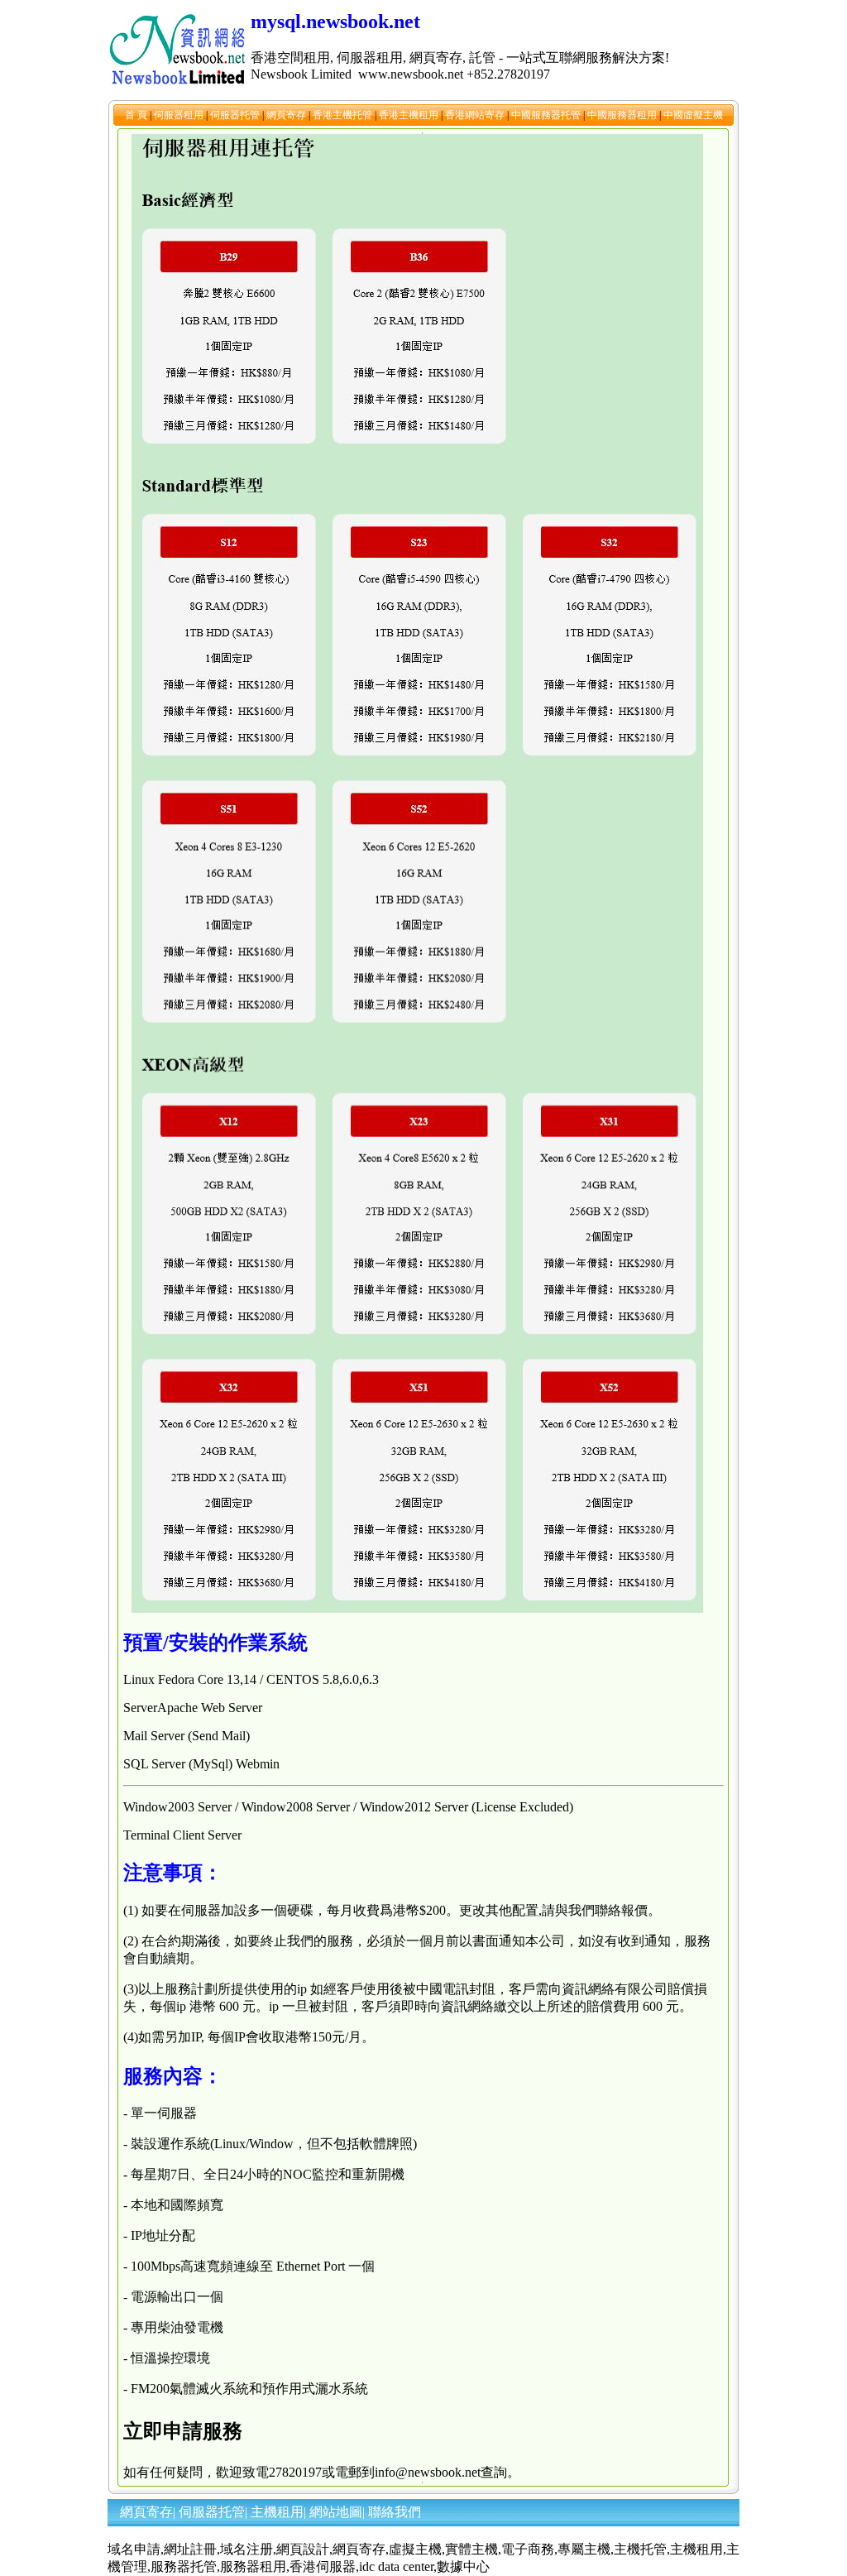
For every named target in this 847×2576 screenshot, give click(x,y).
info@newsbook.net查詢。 (447, 2472)
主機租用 (277, 2512)
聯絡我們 (395, 2512)
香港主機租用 (410, 115)
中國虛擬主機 (693, 115)
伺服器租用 (180, 115)
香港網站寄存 (476, 115)
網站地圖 (336, 2512)
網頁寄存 (287, 115)
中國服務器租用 (623, 115)
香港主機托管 (344, 115)
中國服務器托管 (547, 115)
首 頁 (137, 115)
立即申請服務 (183, 2431)
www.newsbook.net (411, 74)
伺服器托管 (236, 115)
